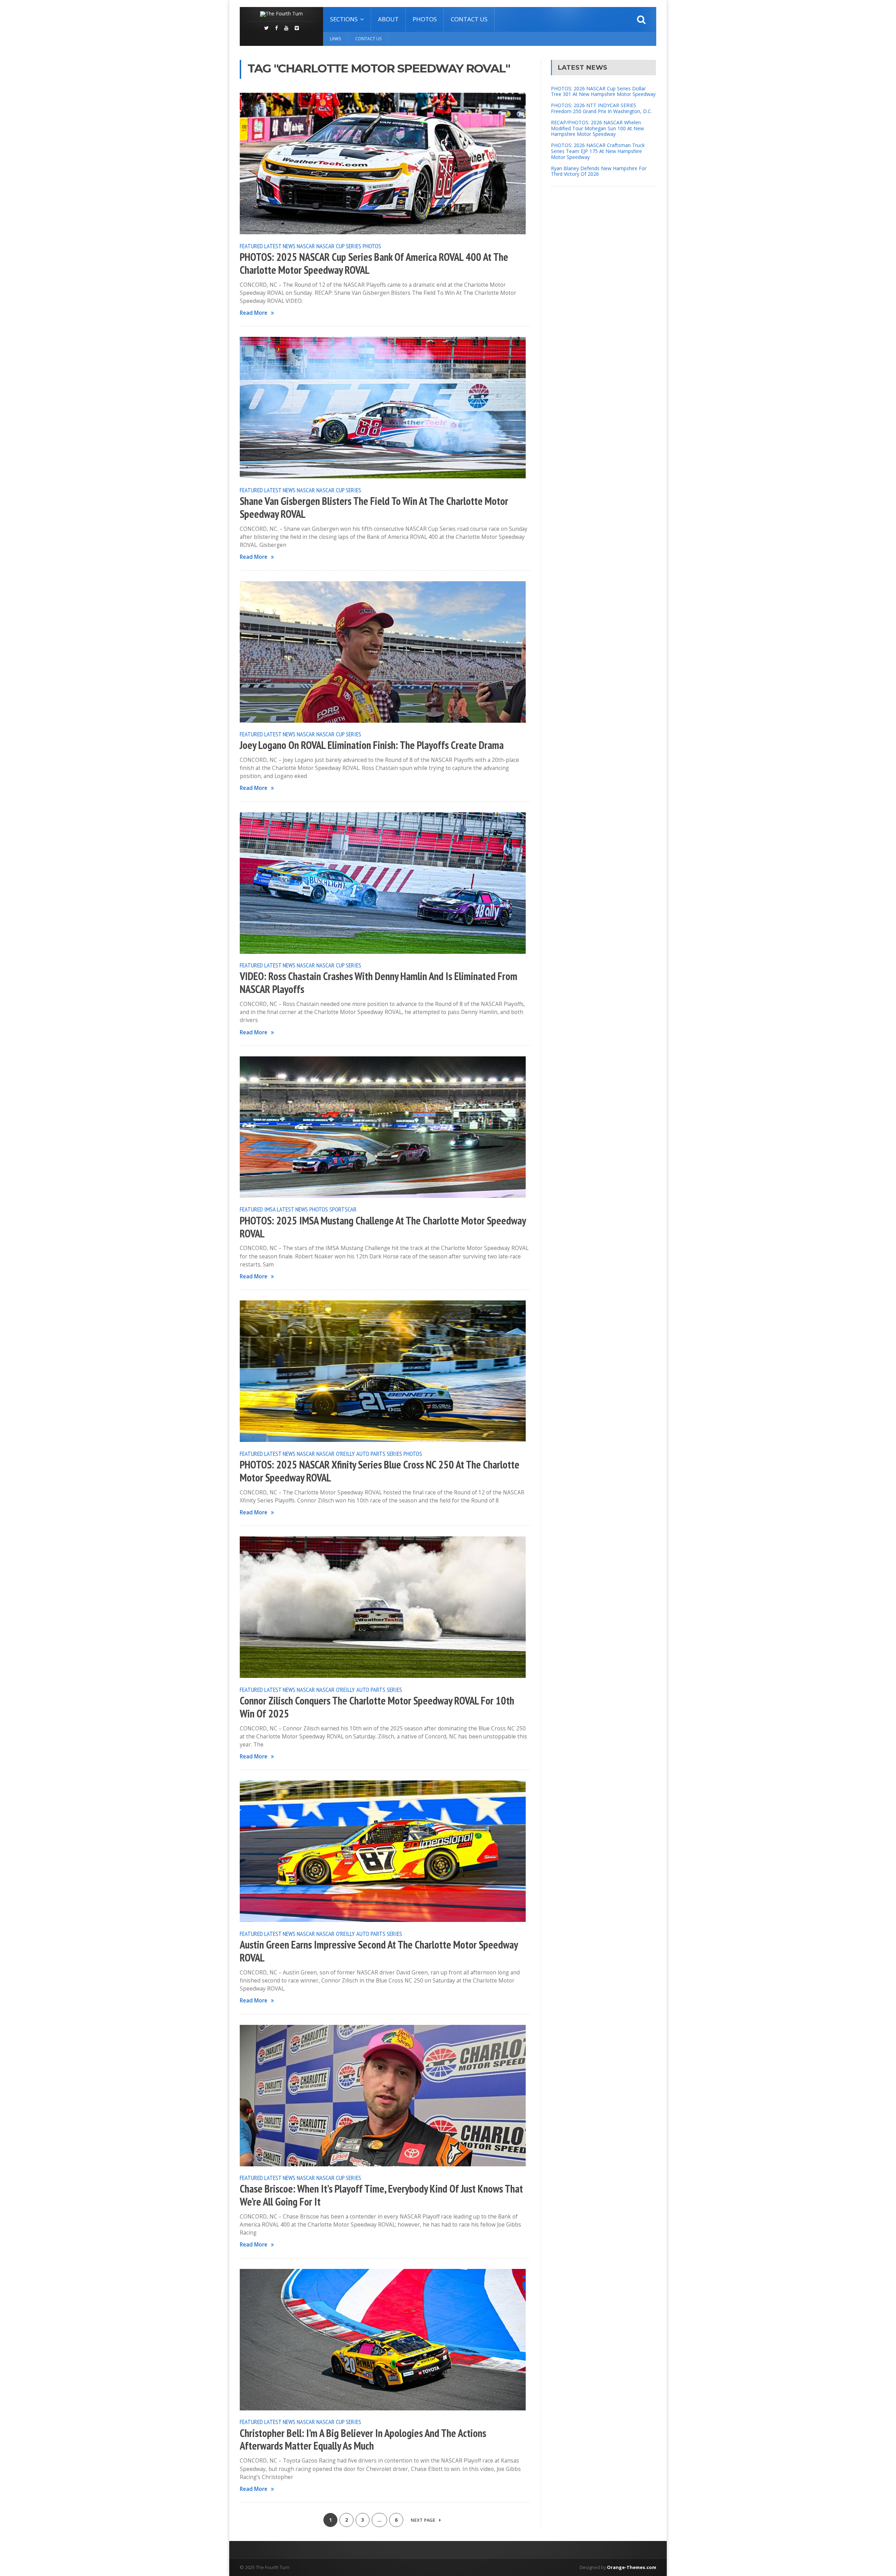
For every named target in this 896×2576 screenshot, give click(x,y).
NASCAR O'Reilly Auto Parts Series (359, 1453)
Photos (425, 19)
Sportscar (343, 1209)
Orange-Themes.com (632, 2567)
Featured (251, 246)
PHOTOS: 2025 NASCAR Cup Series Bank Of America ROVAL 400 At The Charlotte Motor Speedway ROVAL (374, 263)
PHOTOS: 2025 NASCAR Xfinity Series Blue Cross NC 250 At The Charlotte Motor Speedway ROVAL (380, 1471)
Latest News (280, 246)
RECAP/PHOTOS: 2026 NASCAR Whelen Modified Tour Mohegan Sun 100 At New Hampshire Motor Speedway (597, 128)
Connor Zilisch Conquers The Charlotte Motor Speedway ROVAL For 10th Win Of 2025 (377, 1707)
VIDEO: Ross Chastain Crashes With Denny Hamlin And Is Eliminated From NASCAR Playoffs (379, 983)
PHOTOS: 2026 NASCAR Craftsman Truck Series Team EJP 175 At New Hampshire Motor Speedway (598, 151)
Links (335, 39)
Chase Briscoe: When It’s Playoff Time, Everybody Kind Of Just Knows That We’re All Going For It (381, 2195)
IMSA (270, 1209)
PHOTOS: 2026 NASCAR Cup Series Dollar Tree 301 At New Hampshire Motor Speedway (603, 91)
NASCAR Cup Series (339, 246)
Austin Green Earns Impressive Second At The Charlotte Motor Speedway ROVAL (379, 1951)
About (388, 19)
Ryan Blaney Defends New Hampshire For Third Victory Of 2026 (599, 171)
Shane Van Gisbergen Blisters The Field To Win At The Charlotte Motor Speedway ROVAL (374, 508)
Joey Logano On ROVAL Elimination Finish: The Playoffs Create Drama (372, 745)
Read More (254, 313)
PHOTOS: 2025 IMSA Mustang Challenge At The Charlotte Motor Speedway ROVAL (383, 1227)
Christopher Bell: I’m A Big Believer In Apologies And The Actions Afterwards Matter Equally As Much (363, 2440)
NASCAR (306, 246)
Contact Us (469, 19)
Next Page (423, 2520)
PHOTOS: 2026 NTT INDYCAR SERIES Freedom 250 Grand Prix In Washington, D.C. (601, 108)
